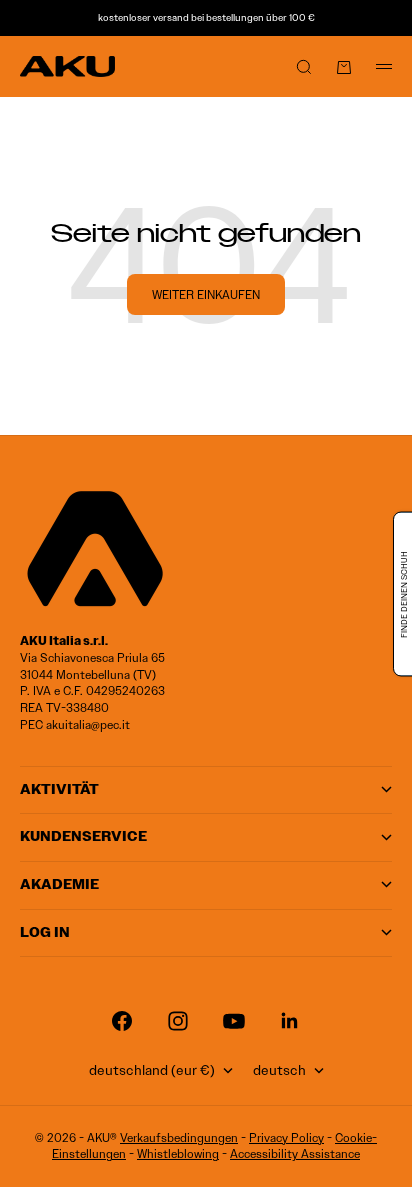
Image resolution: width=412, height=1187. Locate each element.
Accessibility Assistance (295, 1153)
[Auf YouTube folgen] (234, 1021)
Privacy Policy (286, 1137)
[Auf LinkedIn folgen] (290, 1021)
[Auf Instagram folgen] (178, 1021)
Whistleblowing (178, 1153)
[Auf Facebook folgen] (122, 1021)
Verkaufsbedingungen (179, 1137)
